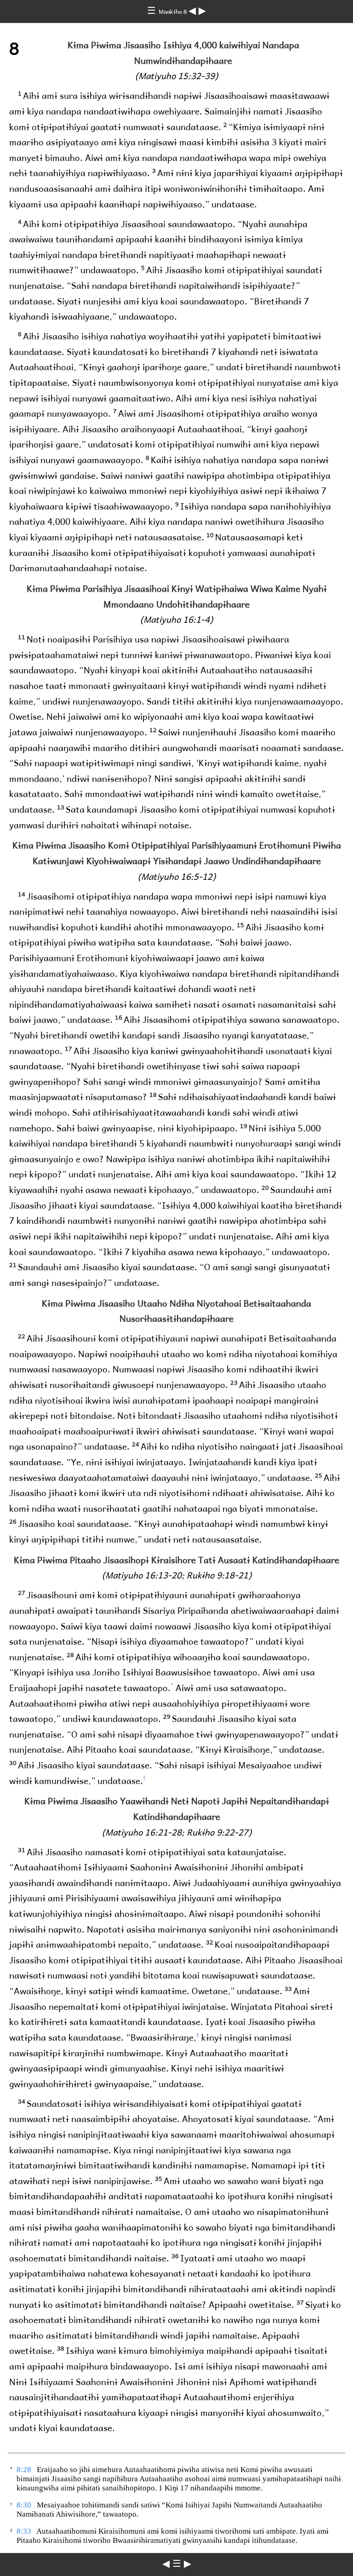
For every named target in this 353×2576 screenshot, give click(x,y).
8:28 (24, 2470)
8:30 (24, 2505)
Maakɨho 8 (174, 11)
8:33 (24, 2531)
